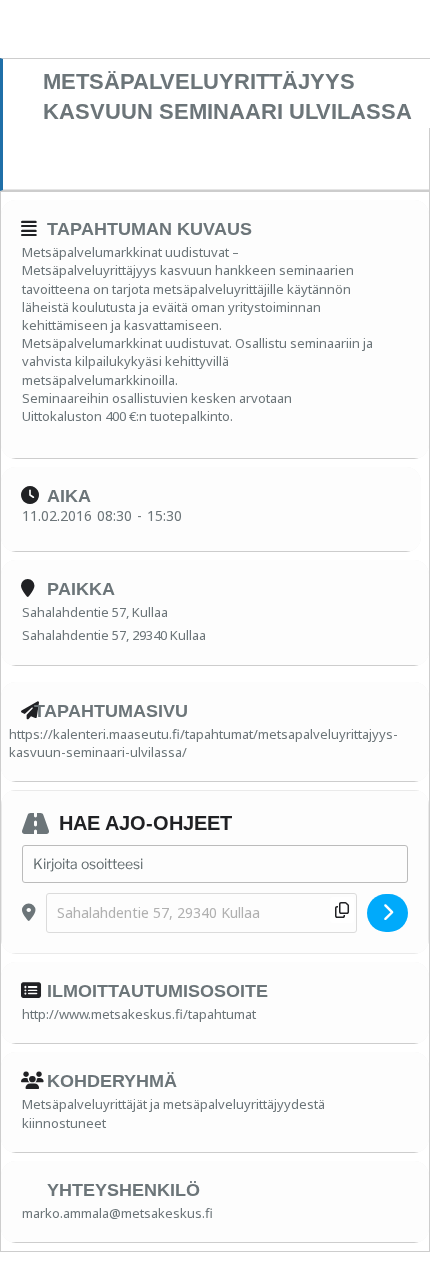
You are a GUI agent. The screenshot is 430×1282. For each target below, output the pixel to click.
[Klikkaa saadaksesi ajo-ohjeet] (387, 913)
